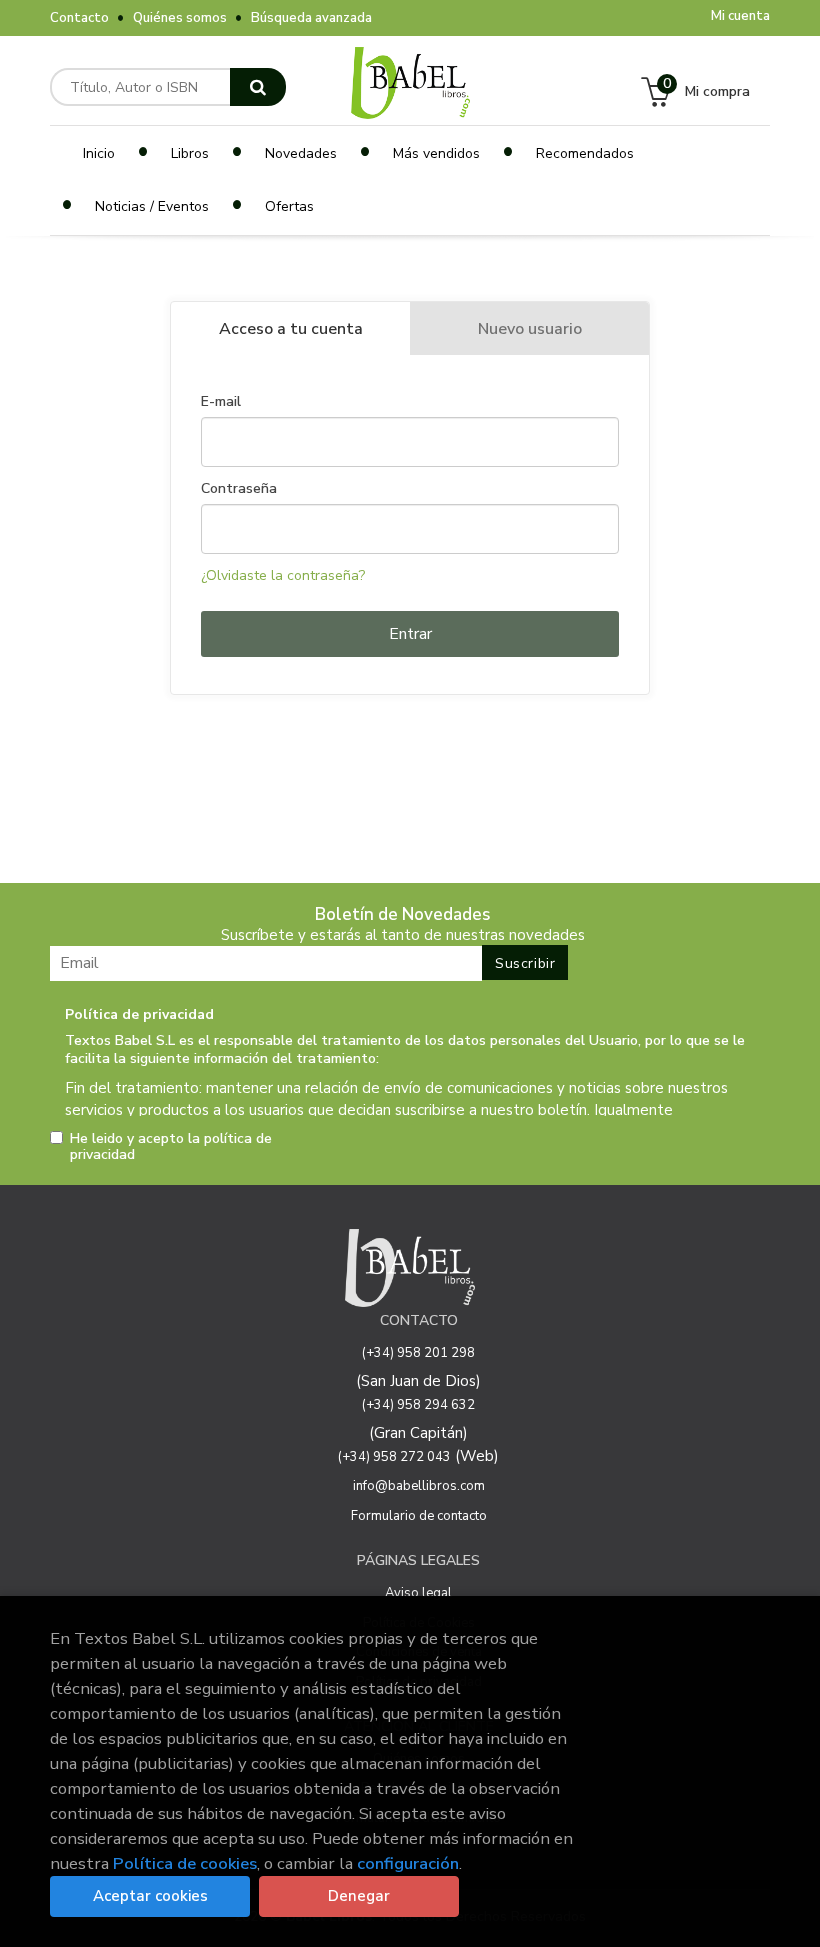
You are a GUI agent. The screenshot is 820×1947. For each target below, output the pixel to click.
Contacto (79, 18)
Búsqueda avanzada (311, 18)
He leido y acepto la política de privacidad (171, 1147)
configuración (408, 1863)
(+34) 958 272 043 (394, 1457)
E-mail (221, 402)
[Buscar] (258, 87)
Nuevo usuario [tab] (530, 329)
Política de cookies (185, 1863)
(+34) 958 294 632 (418, 1405)
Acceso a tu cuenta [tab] (291, 329)
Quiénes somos (180, 18)
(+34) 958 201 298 (418, 1353)
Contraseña (239, 489)
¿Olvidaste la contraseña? (283, 575)
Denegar (359, 1896)
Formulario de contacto (419, 1516)
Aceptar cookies (150, 1896)
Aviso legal (418, 1593)
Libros (190, 153)
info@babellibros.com (419, 1486)
